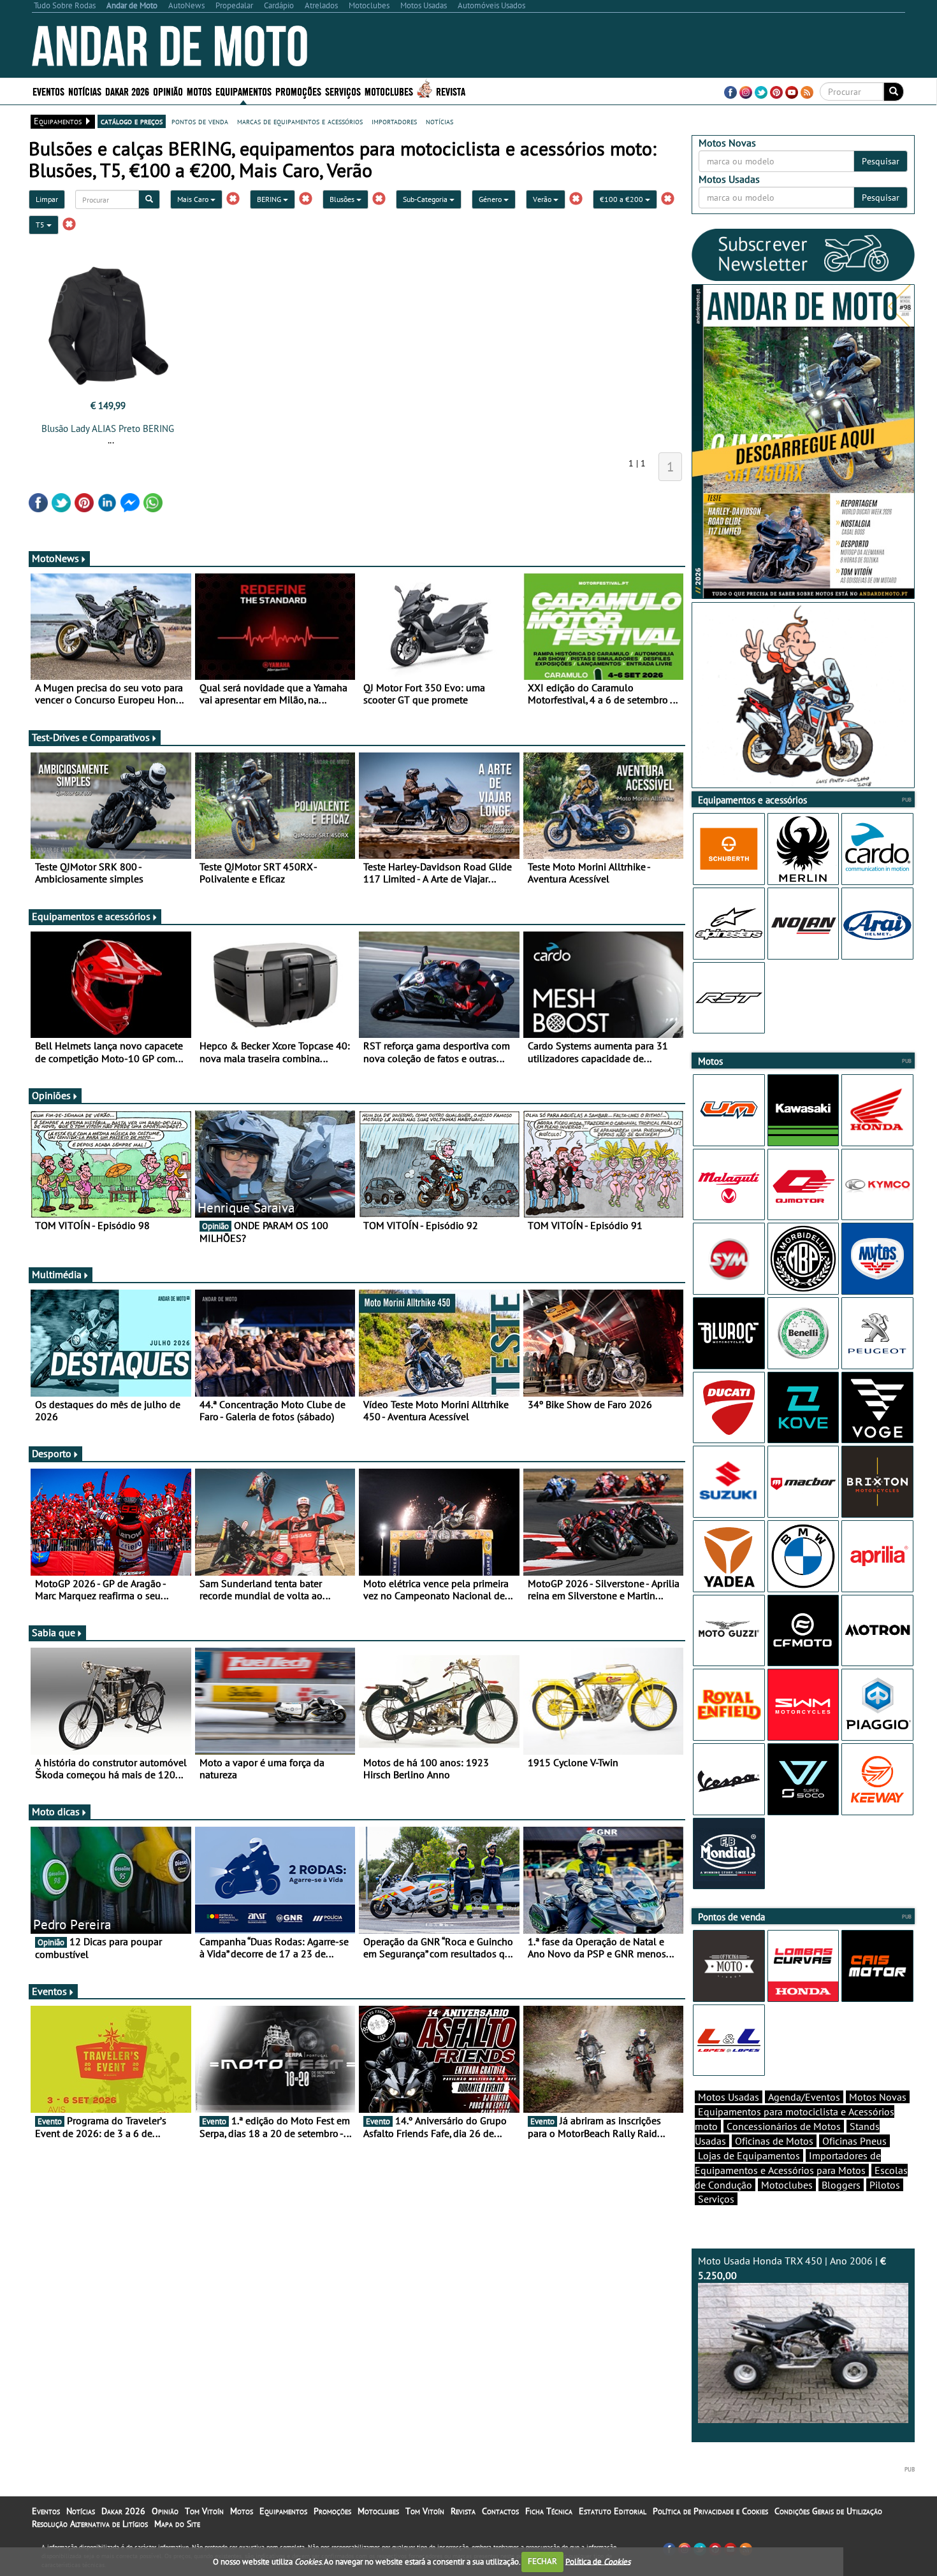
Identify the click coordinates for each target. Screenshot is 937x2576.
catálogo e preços (132, 121)
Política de (598, 2561)
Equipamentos (283, 2511)
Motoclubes (389, 91)
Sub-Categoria (426, 199)
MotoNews (55, 558)
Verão (543, 199)
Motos (242, 2511)
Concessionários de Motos (784, 2126)
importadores (394, 121)
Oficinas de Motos (774, 2141)
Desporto (52, 1453)
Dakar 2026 (127, 91)
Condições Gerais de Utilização (828, 2511)
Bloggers (841, 2185)
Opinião (168, 91)
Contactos (500, 2511)
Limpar (47, 199)
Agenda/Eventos (804, 2097)
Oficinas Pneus (854, 2141)
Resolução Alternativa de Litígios (90, 2524)
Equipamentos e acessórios (91, 916)
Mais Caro (194, 199)
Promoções (298, 91)
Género (491, 199)
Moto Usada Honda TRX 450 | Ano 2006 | (792, 2268)
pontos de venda (200, 121)
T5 (41, 225)
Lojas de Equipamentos (749, 2155)
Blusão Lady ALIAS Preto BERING (108, 428)
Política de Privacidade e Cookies (710, 2511)
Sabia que (54, 1632)
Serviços (716, 2199)
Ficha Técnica (549, 2511)
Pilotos (885, 2185)
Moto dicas (56, 1811)
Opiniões (51, 1095)
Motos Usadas (729, 2097)
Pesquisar (881, 161)
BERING (270, 199)
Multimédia (57, 1274)
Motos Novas (878, 2097)
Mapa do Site (177, 2524)
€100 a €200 (622, 199)
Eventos (48, 91)
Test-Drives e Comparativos (91, 737)
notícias (439, 121)
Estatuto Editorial (613, 2511)
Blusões (343, 199)
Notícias (81, 2511)
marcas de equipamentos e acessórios (300, 121)
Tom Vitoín (204, 2511)
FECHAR (542, 2561)
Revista (451, 91)
